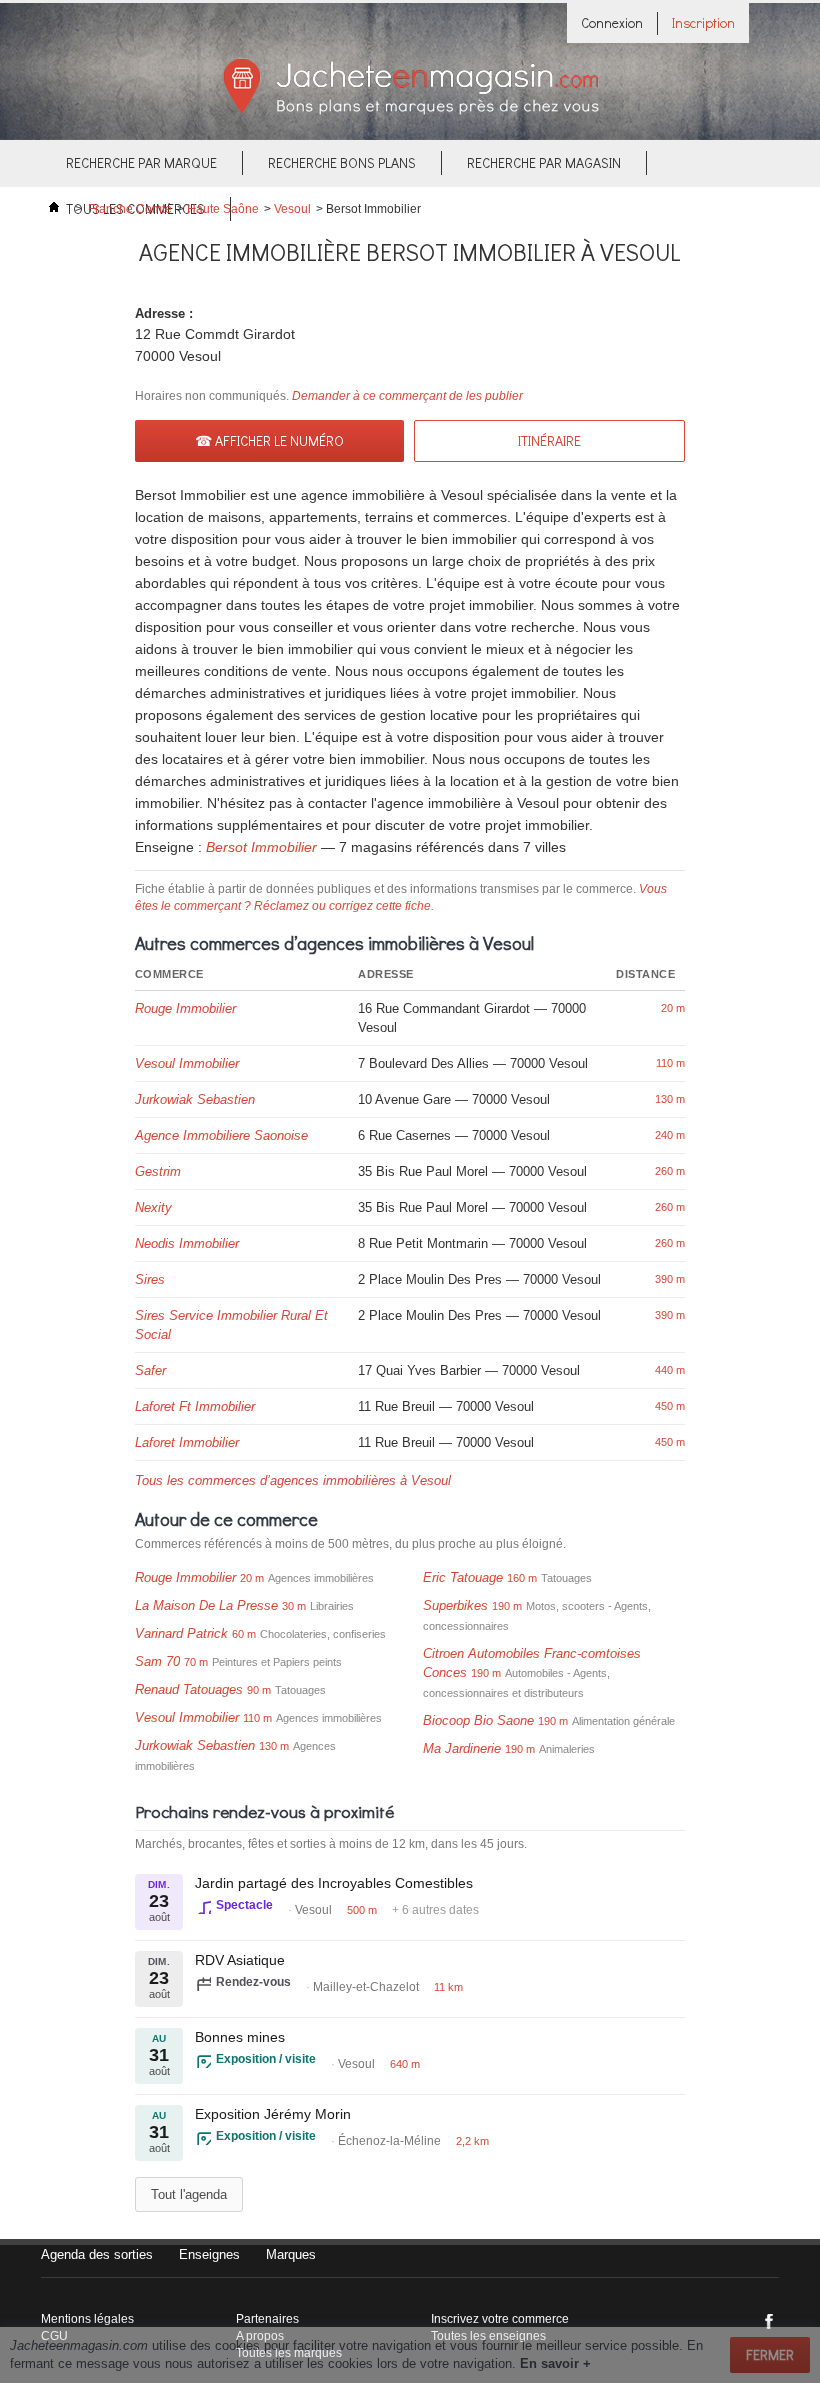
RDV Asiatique (240, 1960)
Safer (150, 1370)
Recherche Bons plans (342, 162)
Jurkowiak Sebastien (195, 1099)
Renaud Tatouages (189, 1689)
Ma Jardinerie (462, 1748)
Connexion (612, 22)
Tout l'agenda (189, 2194)
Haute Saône (223, 209)
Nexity (153, 1207)
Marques (291, 2254)
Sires (150, 1279)
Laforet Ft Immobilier (195, 1406)
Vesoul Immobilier (187, 1063)
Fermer (770, 2354)
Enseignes (209, 2254)
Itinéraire (549, 440)
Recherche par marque (141, 162)
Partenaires (267, 2319)
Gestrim (158, 1171)
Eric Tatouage (463, 1577)
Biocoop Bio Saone (478, 1720)
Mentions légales (87, 2319)
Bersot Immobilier (261, 847)
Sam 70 (157, 1661)
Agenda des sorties (97, 2254)
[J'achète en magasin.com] (410, 111)
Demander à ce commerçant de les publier (407, 396)
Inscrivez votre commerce (500, 2319)
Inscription (703, 22)
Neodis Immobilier (187, 1243)
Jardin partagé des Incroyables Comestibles (334, 1883)
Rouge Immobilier (185, 1008)
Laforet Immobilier (187, 1442)
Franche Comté (130, 209)
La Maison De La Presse (206, 1605)
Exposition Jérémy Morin (273, 2114)
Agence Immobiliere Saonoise (221, 1135)
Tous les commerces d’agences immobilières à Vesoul (293, 1480)
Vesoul (292, 209)
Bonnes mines (240, 2037)
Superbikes (455, 1605)
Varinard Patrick (181, 1633)
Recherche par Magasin (544, 162)
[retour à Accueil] (54, 209)
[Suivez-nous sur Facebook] (769, 2321)
